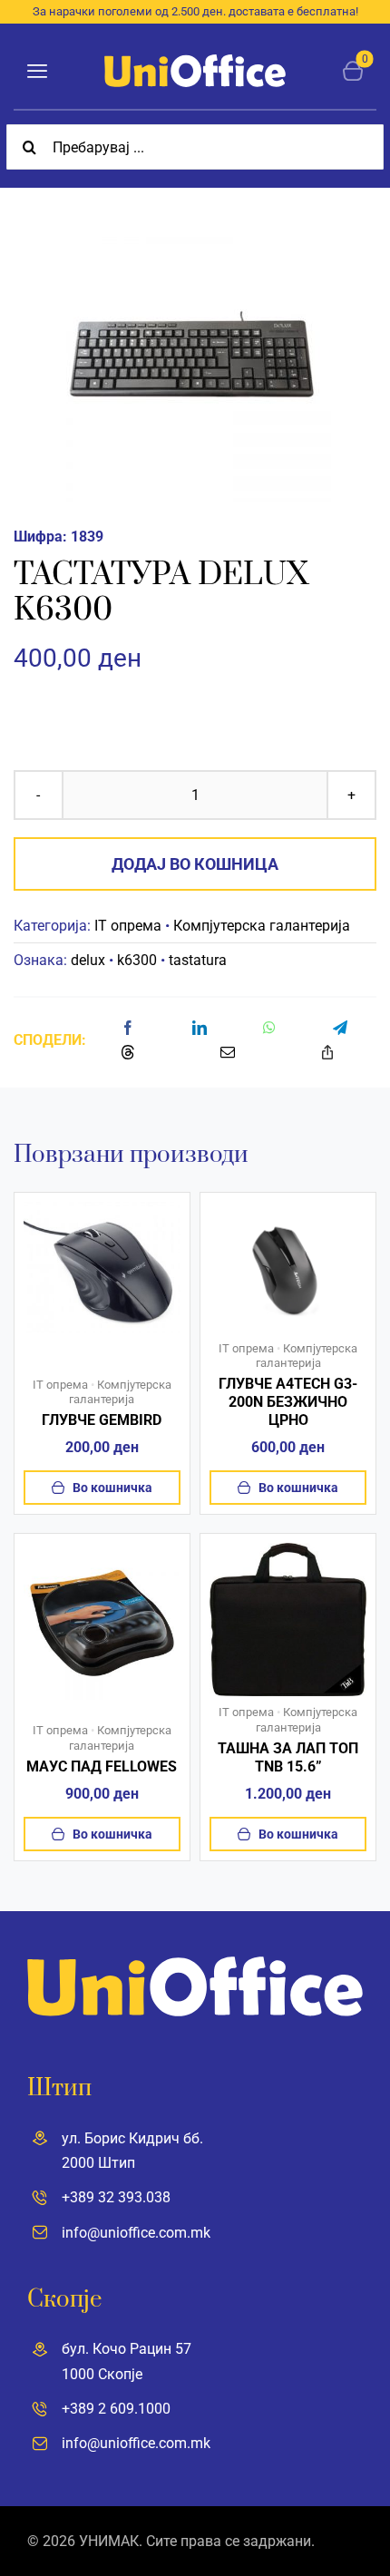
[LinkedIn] (200, 1028)
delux (88, 960)
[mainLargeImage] (288, 1209)
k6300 (137, 960)
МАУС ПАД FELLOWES (102, 1766)
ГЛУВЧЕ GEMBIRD (102, 1420)
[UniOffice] (195, 61)
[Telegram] (340, 1028)
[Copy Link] (327, 1053)
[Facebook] (128, 1028)
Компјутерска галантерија (262, 926)
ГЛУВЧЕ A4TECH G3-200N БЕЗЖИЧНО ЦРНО (288, 1402)
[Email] (228, 1053)
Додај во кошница (195, 864)
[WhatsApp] (269, 1028)
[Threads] (128, 1053)
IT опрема (128, 926)
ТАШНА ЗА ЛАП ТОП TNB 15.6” (288, 1757)
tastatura (198, 960)
